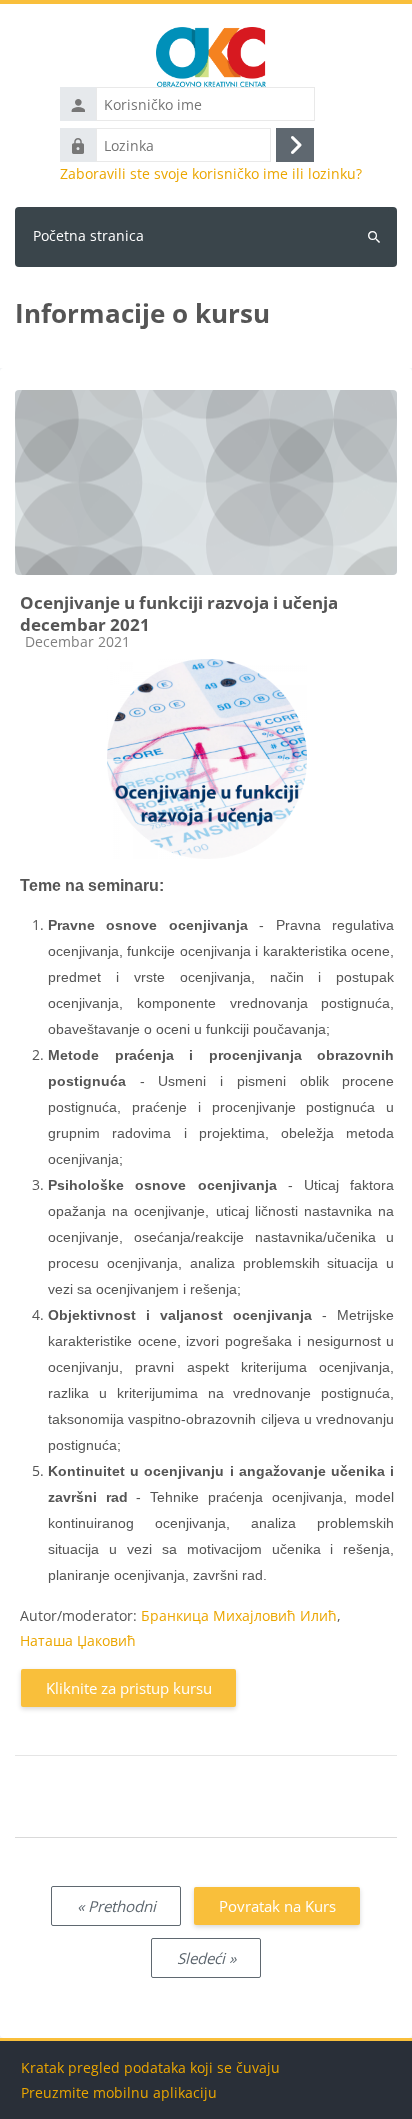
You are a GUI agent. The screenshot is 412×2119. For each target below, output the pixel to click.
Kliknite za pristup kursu (129, 1688)
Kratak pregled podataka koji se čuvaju (150, 2067)
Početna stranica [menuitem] (88, 235)
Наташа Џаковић (78, 1640)
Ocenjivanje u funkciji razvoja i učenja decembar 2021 (179, 613)
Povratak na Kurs (277, 1906)
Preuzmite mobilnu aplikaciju (119, 2092)
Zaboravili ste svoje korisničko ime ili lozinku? (211, 174)
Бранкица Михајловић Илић (239, 1615)
